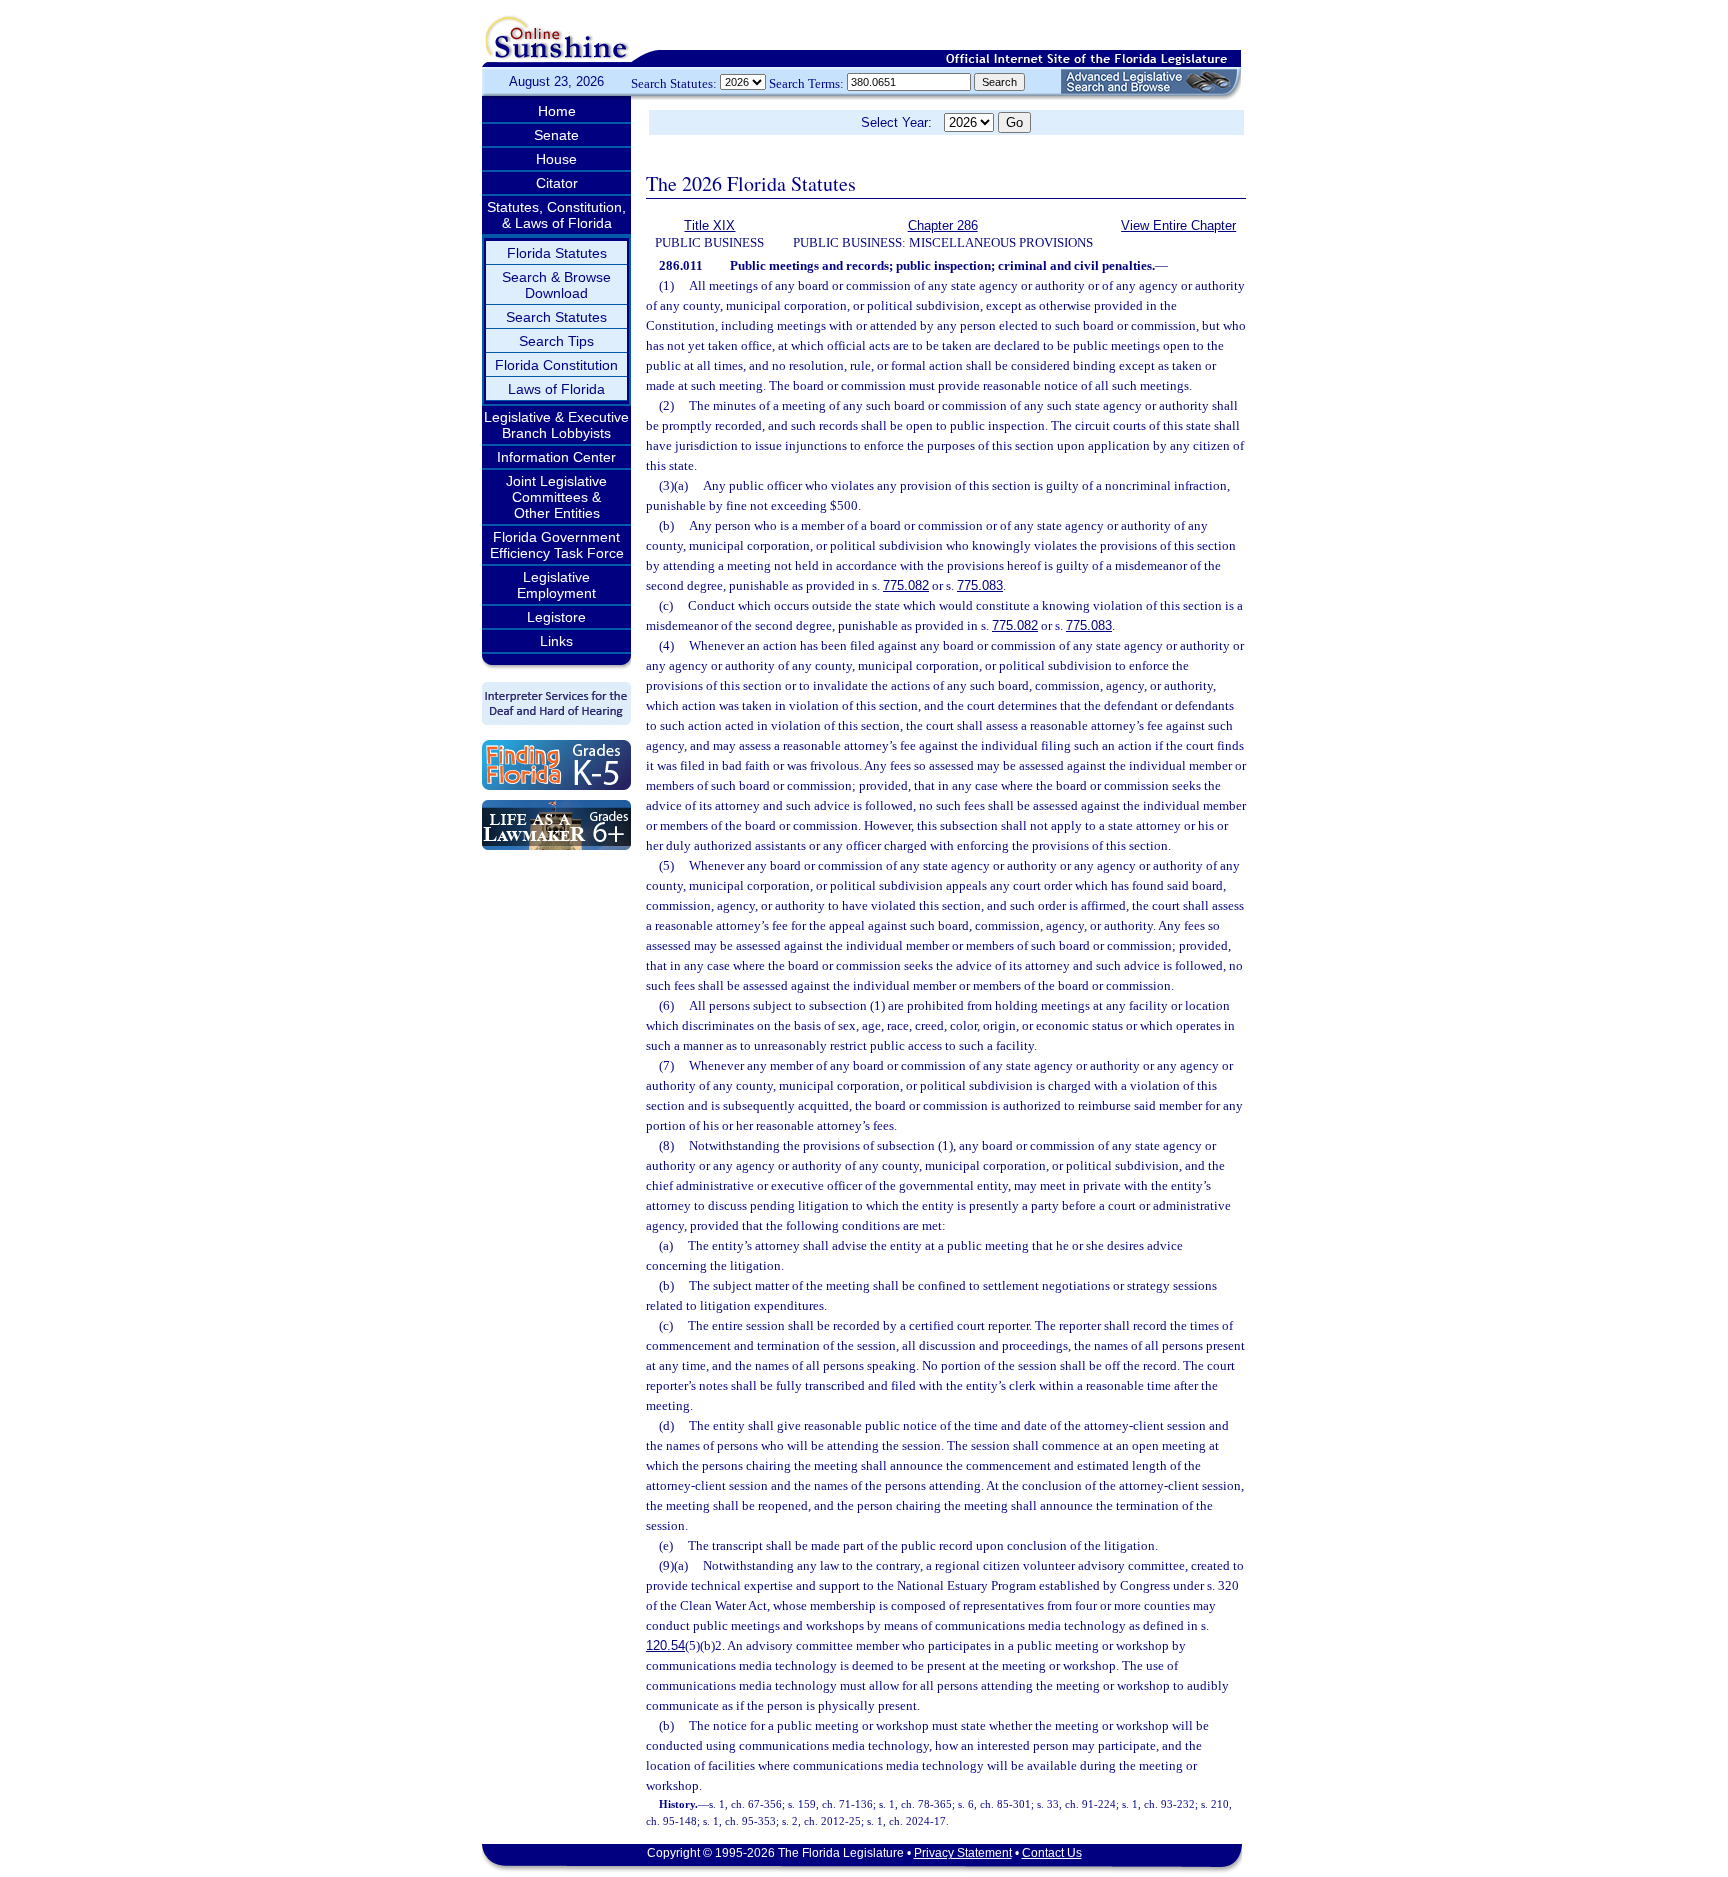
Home (557, 111)
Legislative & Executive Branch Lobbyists (556, 425)
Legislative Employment (556, 585)
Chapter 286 (943, 225)
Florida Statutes (557, 253)
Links (556, 641)
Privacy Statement (963, 1853)
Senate (556, 135)
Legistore (556, 617)
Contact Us (1052, 1853)
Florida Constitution (556, 365)
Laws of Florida (556, 389)
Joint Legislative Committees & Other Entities (556, 497)
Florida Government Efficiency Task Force (557, 545)
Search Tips (556, 341)
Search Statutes (556, 317)
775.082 (906, 585)
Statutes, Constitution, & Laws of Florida (556, 215)
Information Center (556, 457)
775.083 (980, 585)
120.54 (665, 1645)
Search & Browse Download (556, 285)
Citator (557, 183)
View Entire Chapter (1178, 225)
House (556, 159)
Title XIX (709, 225)
